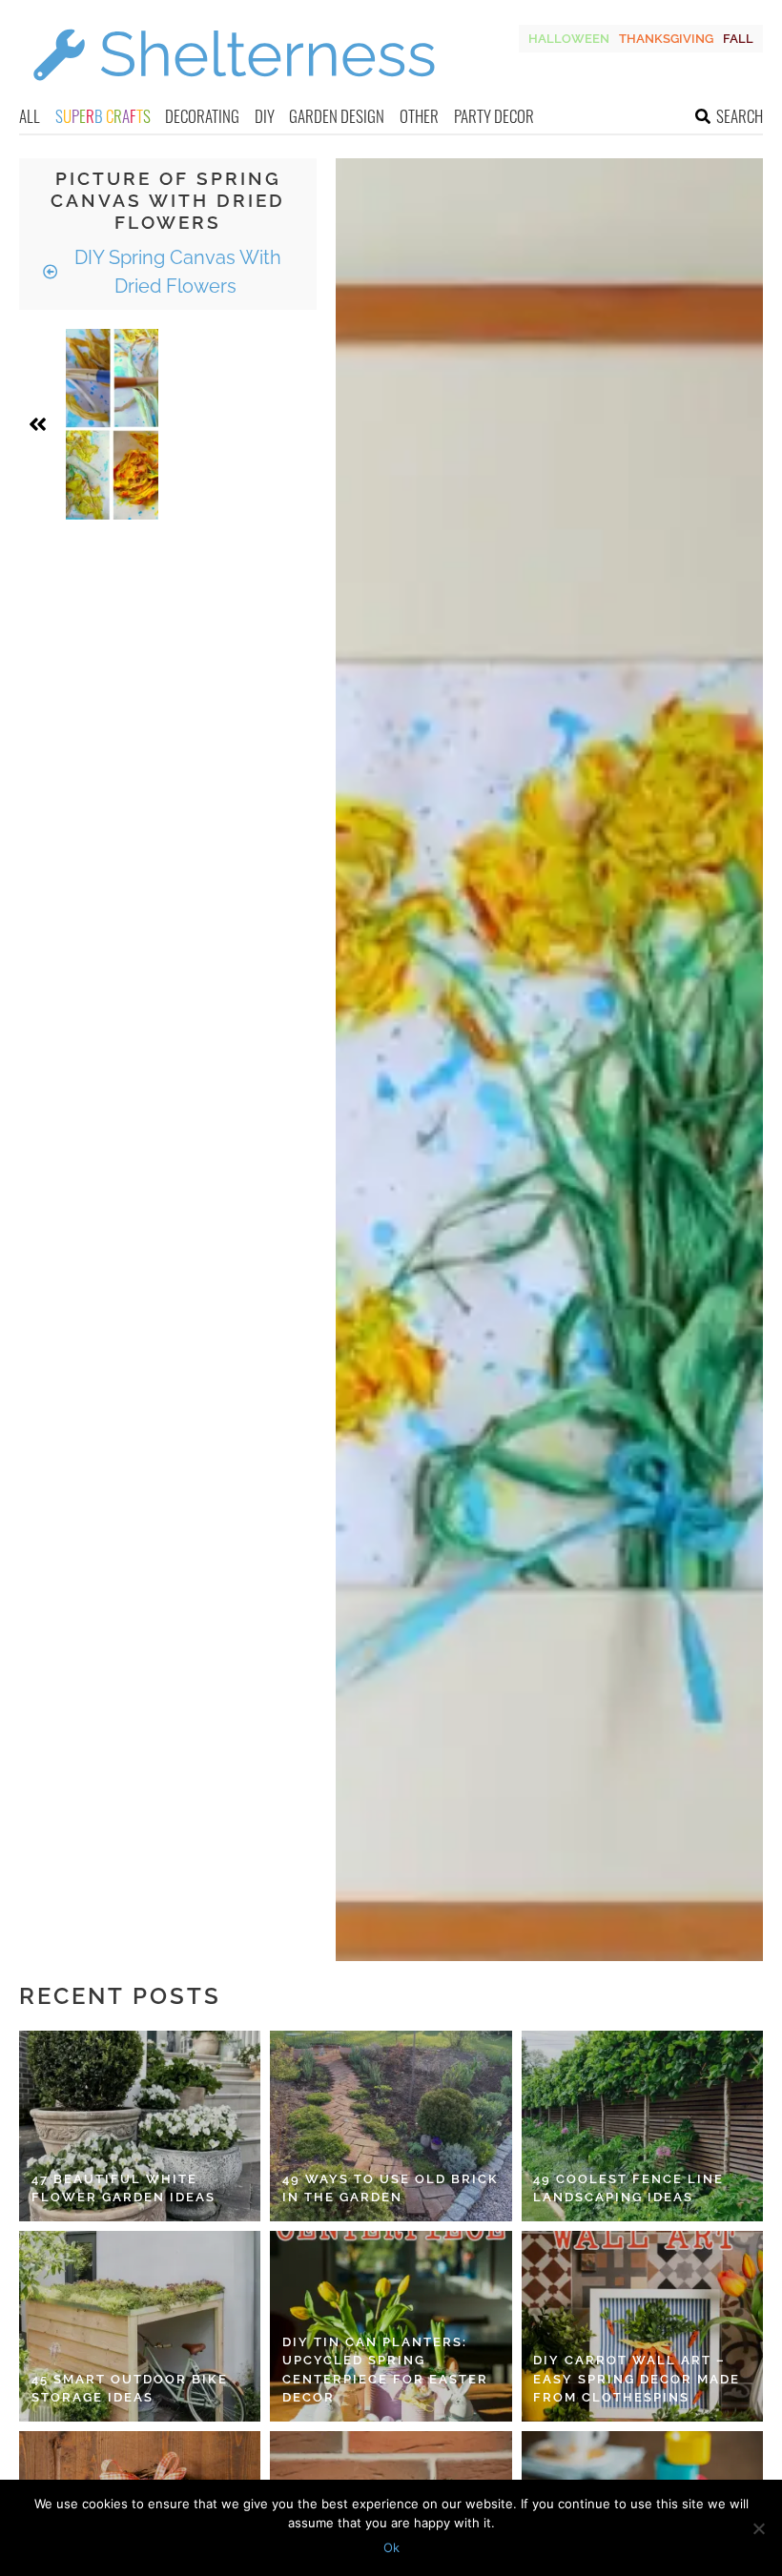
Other (419, 116)
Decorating (202, 116)
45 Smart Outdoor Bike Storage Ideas (130, 2389)
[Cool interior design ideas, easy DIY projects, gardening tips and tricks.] (234, 92)
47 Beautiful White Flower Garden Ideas (123, 2188)
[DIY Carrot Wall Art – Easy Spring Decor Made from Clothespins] (642, 2326)
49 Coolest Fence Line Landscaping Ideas (628, 2188)
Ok (391, 2547)
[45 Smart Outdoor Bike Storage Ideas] (140, 2326)
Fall (738, 39)
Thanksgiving (666, 39)
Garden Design (337, 116)
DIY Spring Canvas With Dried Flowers (175, 272)
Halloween (569, 39)
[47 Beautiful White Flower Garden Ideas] (140, 2126)
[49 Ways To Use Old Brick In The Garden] (391, 2126)
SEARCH (740, 116)
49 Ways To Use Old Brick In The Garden (391, 2188)
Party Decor (494, 116)
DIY (265, 116)
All (30, 116)
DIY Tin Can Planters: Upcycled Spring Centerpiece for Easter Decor (385, 2370)
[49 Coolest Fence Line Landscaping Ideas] (642, 2126)
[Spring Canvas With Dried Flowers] (112, 424)
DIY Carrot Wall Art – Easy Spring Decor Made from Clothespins (637, 2379)
